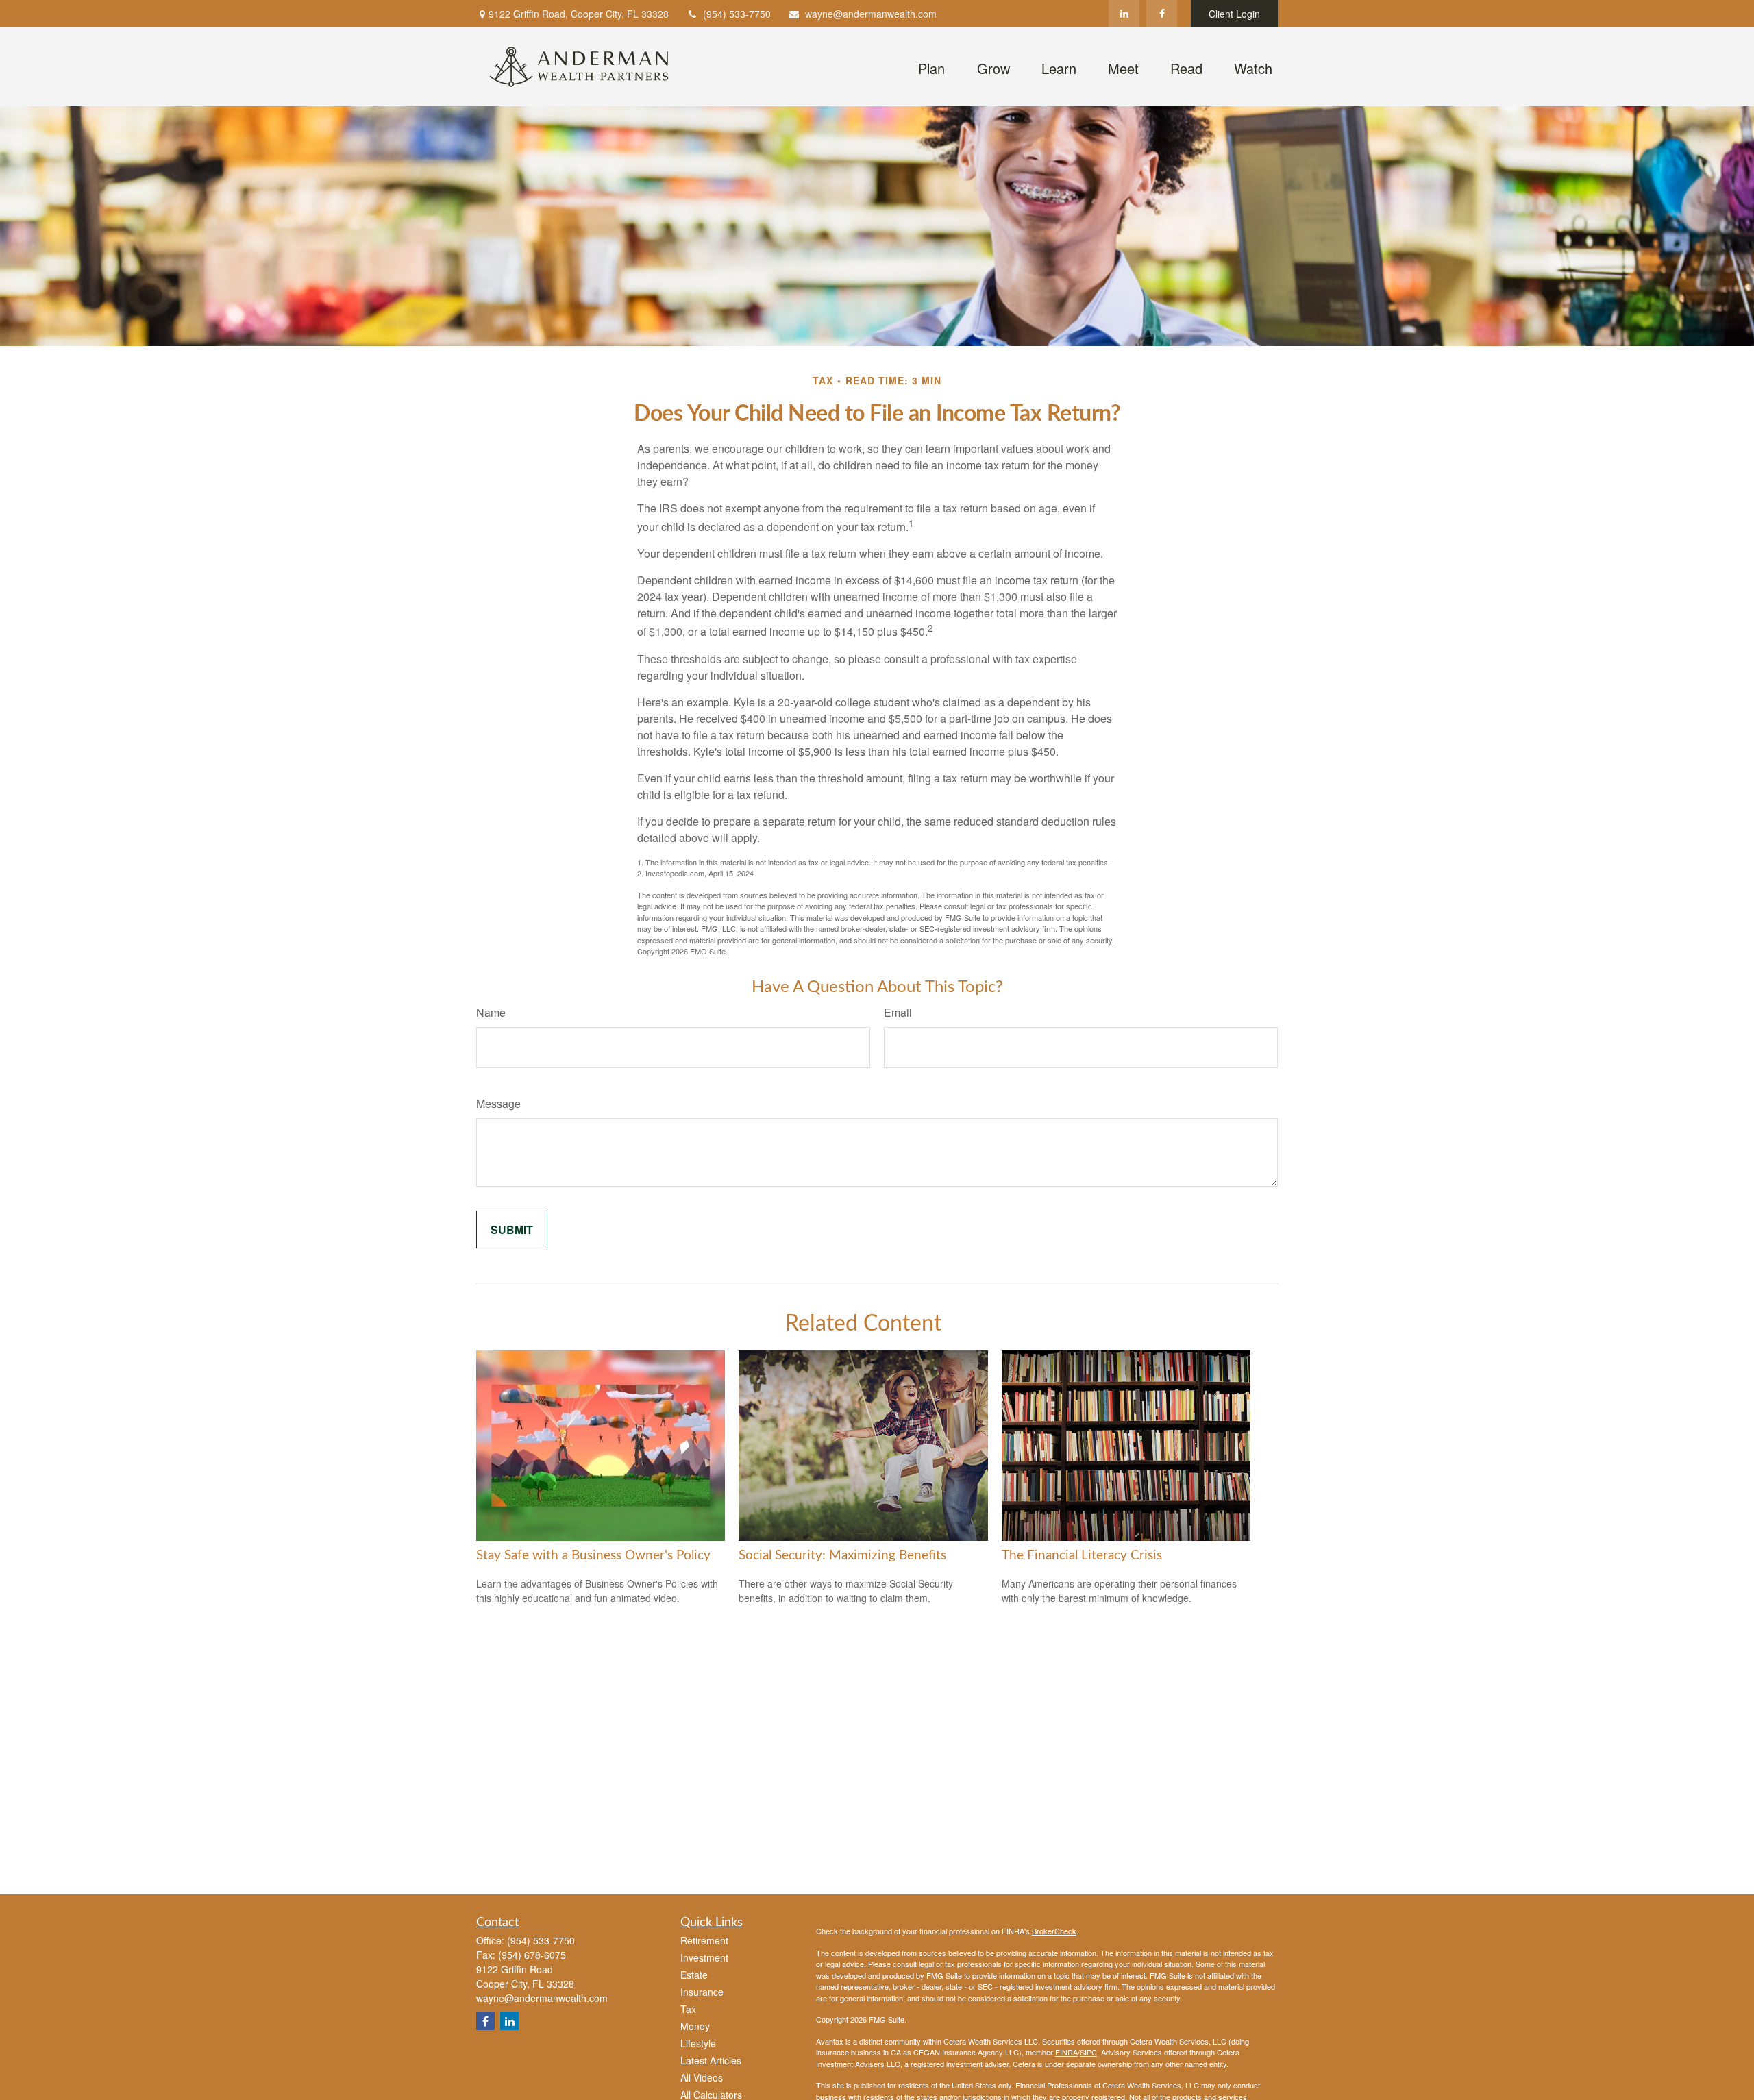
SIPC (1088, 2052)
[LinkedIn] (1124, 14)
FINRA (1066, 2052)
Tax (688, 2009)
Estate (694, 1975)
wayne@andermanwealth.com (871, 14)
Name (491, 1012)
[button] (931, 66)
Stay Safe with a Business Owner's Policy (593, 1556)
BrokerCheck (1054, 1931)
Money (695, 2026)
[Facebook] (1162, 14)
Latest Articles (711, 2060)
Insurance (702, 1992)
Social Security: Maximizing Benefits (842, 1556)
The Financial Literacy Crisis (1082, 1556)
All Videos (702, 2077)
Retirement (704, 1940)
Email (898, 1012)
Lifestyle (698, 2043)
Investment (704, 1957)
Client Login (1234, 14)
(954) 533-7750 (737, 14)
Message (498, 1103)
